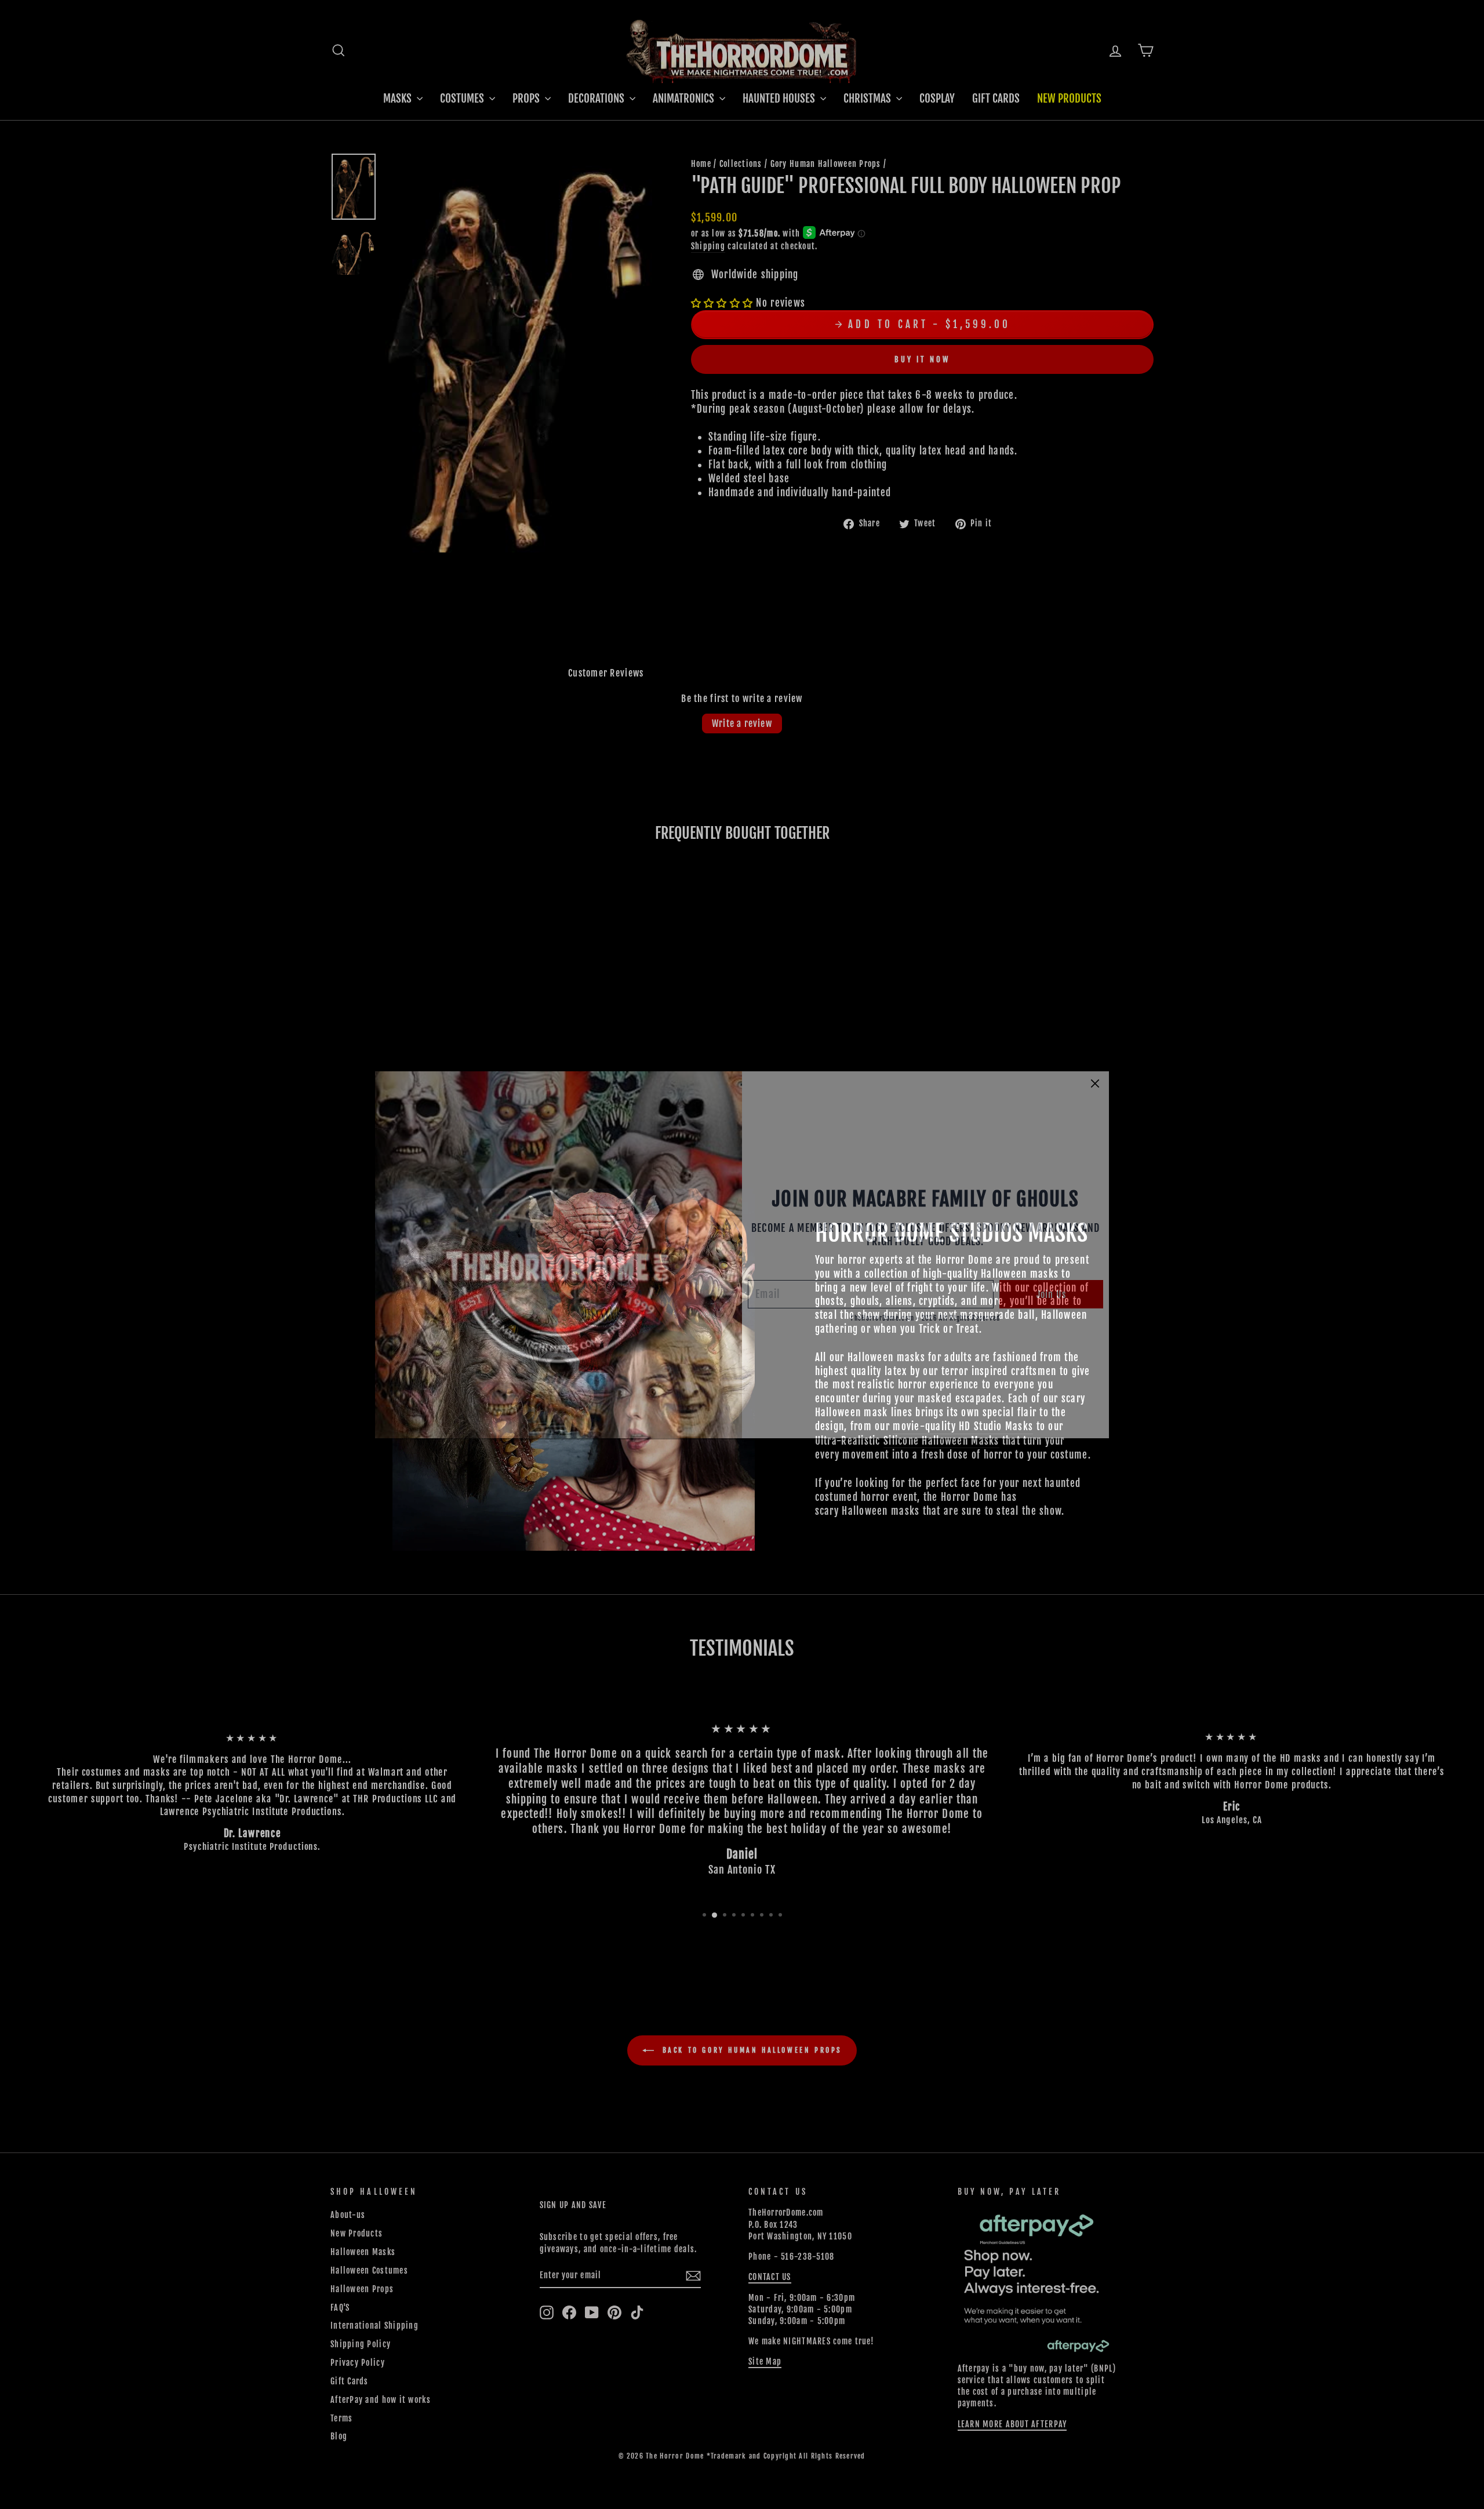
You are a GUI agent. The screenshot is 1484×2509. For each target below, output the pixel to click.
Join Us (1051, 1295)
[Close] (1095, 1083)
